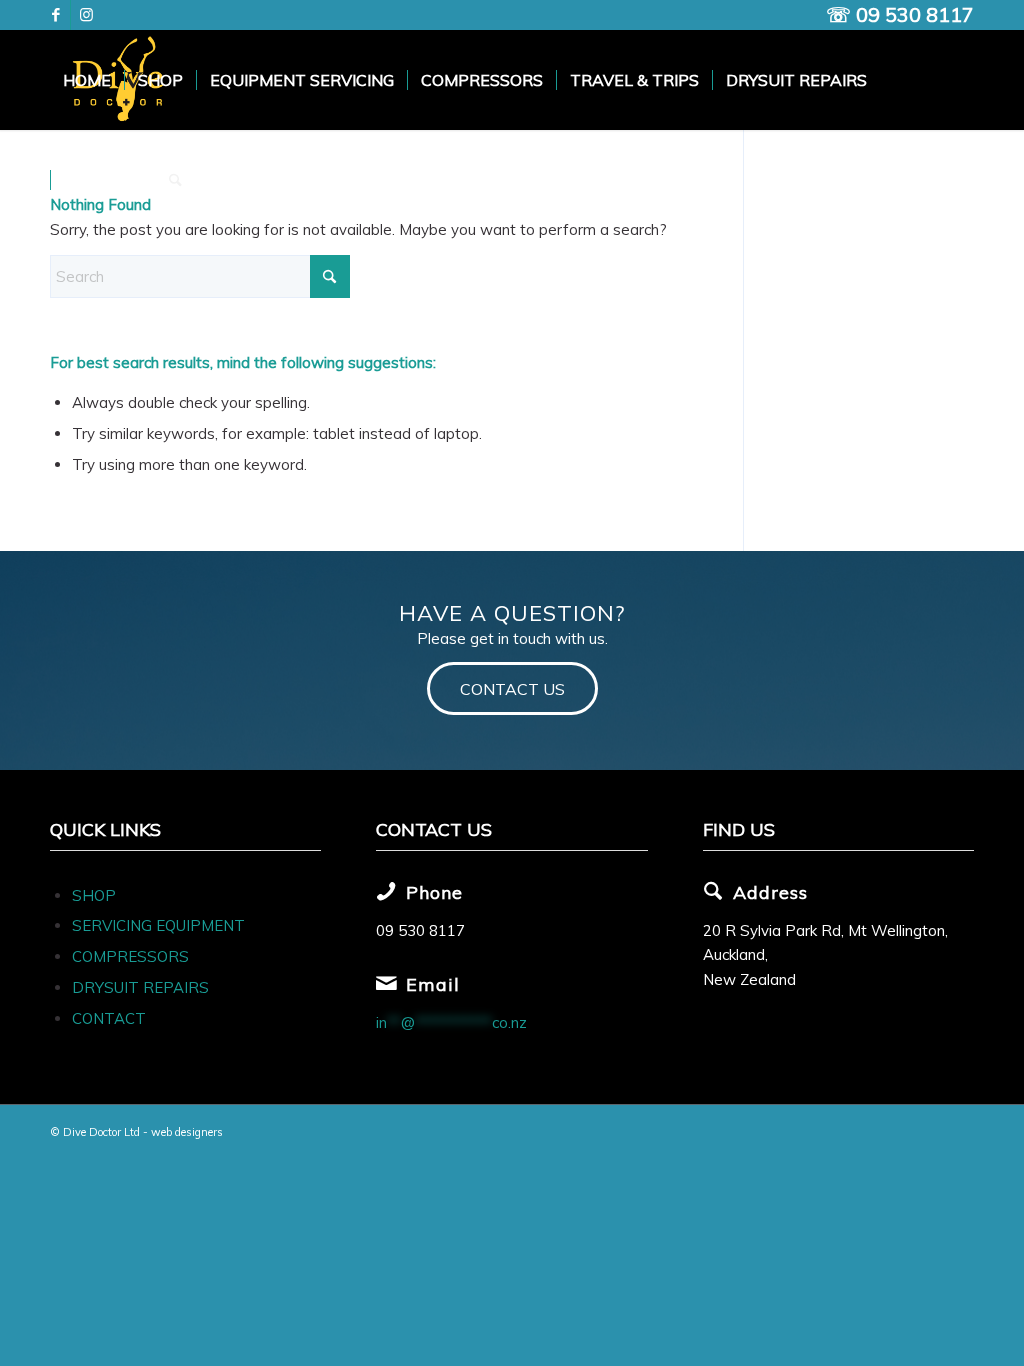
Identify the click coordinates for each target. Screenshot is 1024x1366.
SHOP (94, 895)
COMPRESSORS (132, 956)
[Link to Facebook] (55, 15)
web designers (187, 1132)
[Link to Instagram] (86, 15)
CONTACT (109, 1018)
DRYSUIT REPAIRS (140, 987)
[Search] (175, 180)
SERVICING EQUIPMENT (158, 925)
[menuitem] (87, 80)
